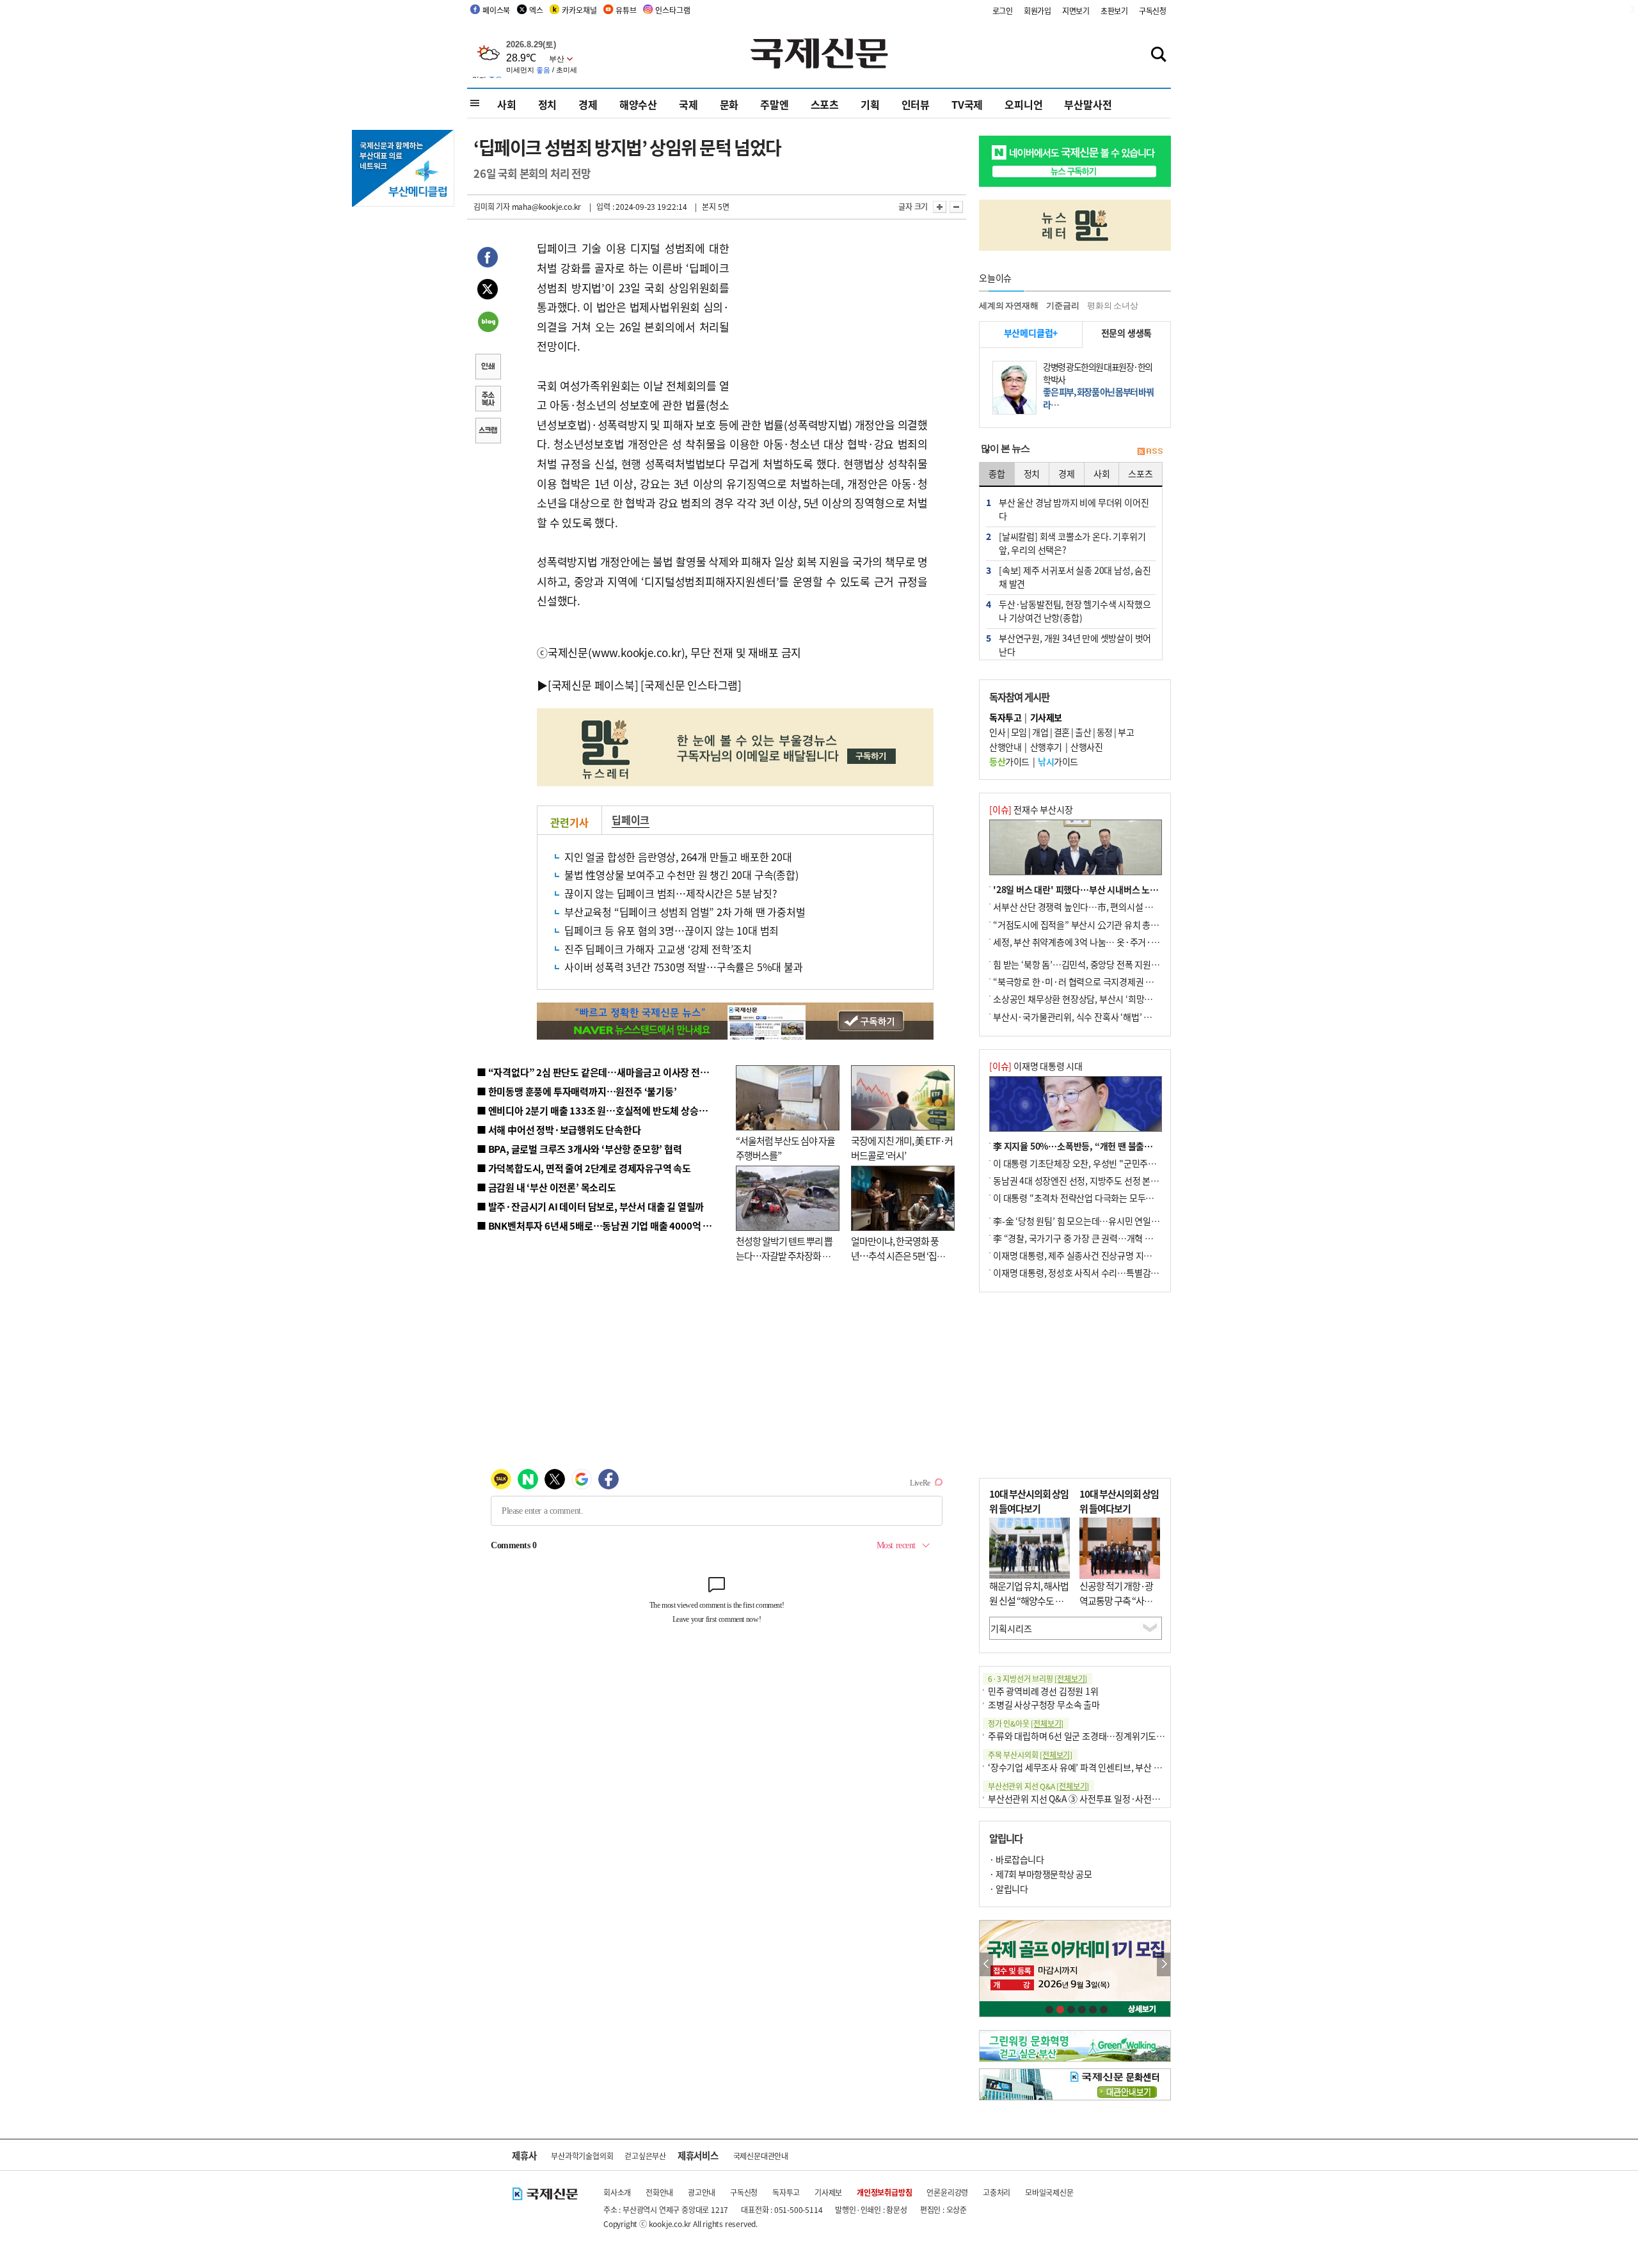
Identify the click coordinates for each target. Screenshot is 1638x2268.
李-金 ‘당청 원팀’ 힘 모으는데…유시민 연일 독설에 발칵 (1094, 1221)
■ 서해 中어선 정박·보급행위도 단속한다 (559, 1130)
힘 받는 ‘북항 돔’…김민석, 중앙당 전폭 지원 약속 (1081, 964)
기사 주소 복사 (488, 400)
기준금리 (1062, 305)
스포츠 (825, 104)
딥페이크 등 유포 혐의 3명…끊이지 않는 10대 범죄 (672, 930)
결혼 (1062, 732)
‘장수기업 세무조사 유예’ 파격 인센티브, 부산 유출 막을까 (1092, 1767)
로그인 (1003, 11)
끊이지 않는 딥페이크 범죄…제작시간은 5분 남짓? (671, 893)
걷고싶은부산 (645, 2156)
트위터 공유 (488, 291)
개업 (1040, 732)
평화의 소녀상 (1113, 305)
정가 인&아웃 (1026, 1723)
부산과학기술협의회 (582, 2156)
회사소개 (617, 2192)
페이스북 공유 (488, 259)
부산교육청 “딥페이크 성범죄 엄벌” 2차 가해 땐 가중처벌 (685, 912)
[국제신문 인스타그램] (691, 685)
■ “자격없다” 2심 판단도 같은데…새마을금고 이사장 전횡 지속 (602, 1072)
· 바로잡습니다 (1016, 1859)
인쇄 (488, 368)
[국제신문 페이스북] (593, 685)
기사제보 (828, 2192)
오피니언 (1023, 104)
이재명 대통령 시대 (1036, 1066)
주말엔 (774, 104)
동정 (1105, 732)
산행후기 (1046, 747)
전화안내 (659, 2192)
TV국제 (967, 104)
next (1164, 1964)
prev (986, 1964)
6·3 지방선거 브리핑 (1038, 1678)
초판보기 (1114, 11)
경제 (588, 104)
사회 (507, 104)
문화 (729, 104)
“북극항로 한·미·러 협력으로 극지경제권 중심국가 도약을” (1101, 981)
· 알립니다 (1008, 1889)
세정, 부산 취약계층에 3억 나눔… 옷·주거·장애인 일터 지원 (1102, 942)
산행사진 (1086, 747)
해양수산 (638, 104)
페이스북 (496, 10)
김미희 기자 (492, 206)
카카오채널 (579, 10)
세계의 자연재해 (1008, 305)
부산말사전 (1088, 104)
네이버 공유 (488, 323)
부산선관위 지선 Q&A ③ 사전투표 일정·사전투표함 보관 (1091, 1798)
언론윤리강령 (947, 2192)
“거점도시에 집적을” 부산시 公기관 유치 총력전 (1080, 924)
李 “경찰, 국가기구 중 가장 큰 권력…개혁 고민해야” (1087, 1238)
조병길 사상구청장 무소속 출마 (1044, 1704)
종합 (997, 473)
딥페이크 (631, 820)
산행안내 (1005, 747)
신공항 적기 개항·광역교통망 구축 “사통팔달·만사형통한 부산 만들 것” (1120, 1607)
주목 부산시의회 (1030, 1755)
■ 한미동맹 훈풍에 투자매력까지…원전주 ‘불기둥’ (577, 1091)
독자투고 (786, 2192)
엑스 (536, 10)
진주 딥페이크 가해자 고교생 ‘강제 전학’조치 (658, 949)
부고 (1126, 732)
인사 (997, 732)
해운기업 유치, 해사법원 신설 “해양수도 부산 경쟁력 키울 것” (1029, 1600)
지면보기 (1076, 11)
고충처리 (997, 2192)
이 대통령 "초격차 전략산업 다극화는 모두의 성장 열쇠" (1094, 1198)
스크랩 (488, 432)
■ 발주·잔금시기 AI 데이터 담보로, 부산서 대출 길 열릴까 (590, 1206)
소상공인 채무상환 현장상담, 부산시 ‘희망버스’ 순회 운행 (1096, 999)
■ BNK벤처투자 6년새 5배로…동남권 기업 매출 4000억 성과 (599, 1225)
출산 (1083, 732)
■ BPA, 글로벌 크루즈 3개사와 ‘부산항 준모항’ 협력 (579, 1149)
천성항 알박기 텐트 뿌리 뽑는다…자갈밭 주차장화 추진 (784, 1255)
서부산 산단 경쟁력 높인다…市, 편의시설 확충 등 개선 (1091, 907)
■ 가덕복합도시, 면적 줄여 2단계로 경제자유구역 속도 (584, 1168)
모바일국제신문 (1049, 2192)
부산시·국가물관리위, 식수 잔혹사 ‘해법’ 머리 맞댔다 (1090, 1017)
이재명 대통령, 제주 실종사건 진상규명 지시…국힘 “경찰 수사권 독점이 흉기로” (1138, 1255)
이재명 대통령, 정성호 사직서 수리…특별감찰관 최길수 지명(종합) (1114, 1273)
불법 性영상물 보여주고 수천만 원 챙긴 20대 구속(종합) (681, 875)
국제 (688, 104)
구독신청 (1153, 11)
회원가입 (1038, 11)
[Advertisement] (832, 319)
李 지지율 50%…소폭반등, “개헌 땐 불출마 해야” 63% (1094, 1146)
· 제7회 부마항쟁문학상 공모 (1040, 1874)
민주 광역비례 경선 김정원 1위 (1043, 1691)
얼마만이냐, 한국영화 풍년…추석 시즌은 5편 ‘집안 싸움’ (898, 1255)
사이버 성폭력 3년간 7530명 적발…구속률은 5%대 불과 (684, 967)
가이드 (1009, 761)
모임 (1019, 732)
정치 (548, 104)
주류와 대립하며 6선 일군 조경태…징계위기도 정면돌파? (1092, 1736)
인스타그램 (672, 10)
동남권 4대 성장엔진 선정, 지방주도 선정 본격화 (1080, 1180)
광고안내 (702, 2192)
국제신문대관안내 (761, 2156)
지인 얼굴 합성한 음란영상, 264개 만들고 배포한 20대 (678, 857)
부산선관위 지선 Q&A (1038, 1786)
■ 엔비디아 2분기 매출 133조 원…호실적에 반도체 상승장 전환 (602, 1110)
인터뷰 (916, 104)
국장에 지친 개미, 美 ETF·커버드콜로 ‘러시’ (902, 1148)
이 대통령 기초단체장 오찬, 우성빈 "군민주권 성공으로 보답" (1103, 1163)
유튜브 (626, 10)
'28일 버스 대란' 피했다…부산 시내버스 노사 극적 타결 (1094, 889)
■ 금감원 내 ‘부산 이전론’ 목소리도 (546, 1187)
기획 (870, 104)
